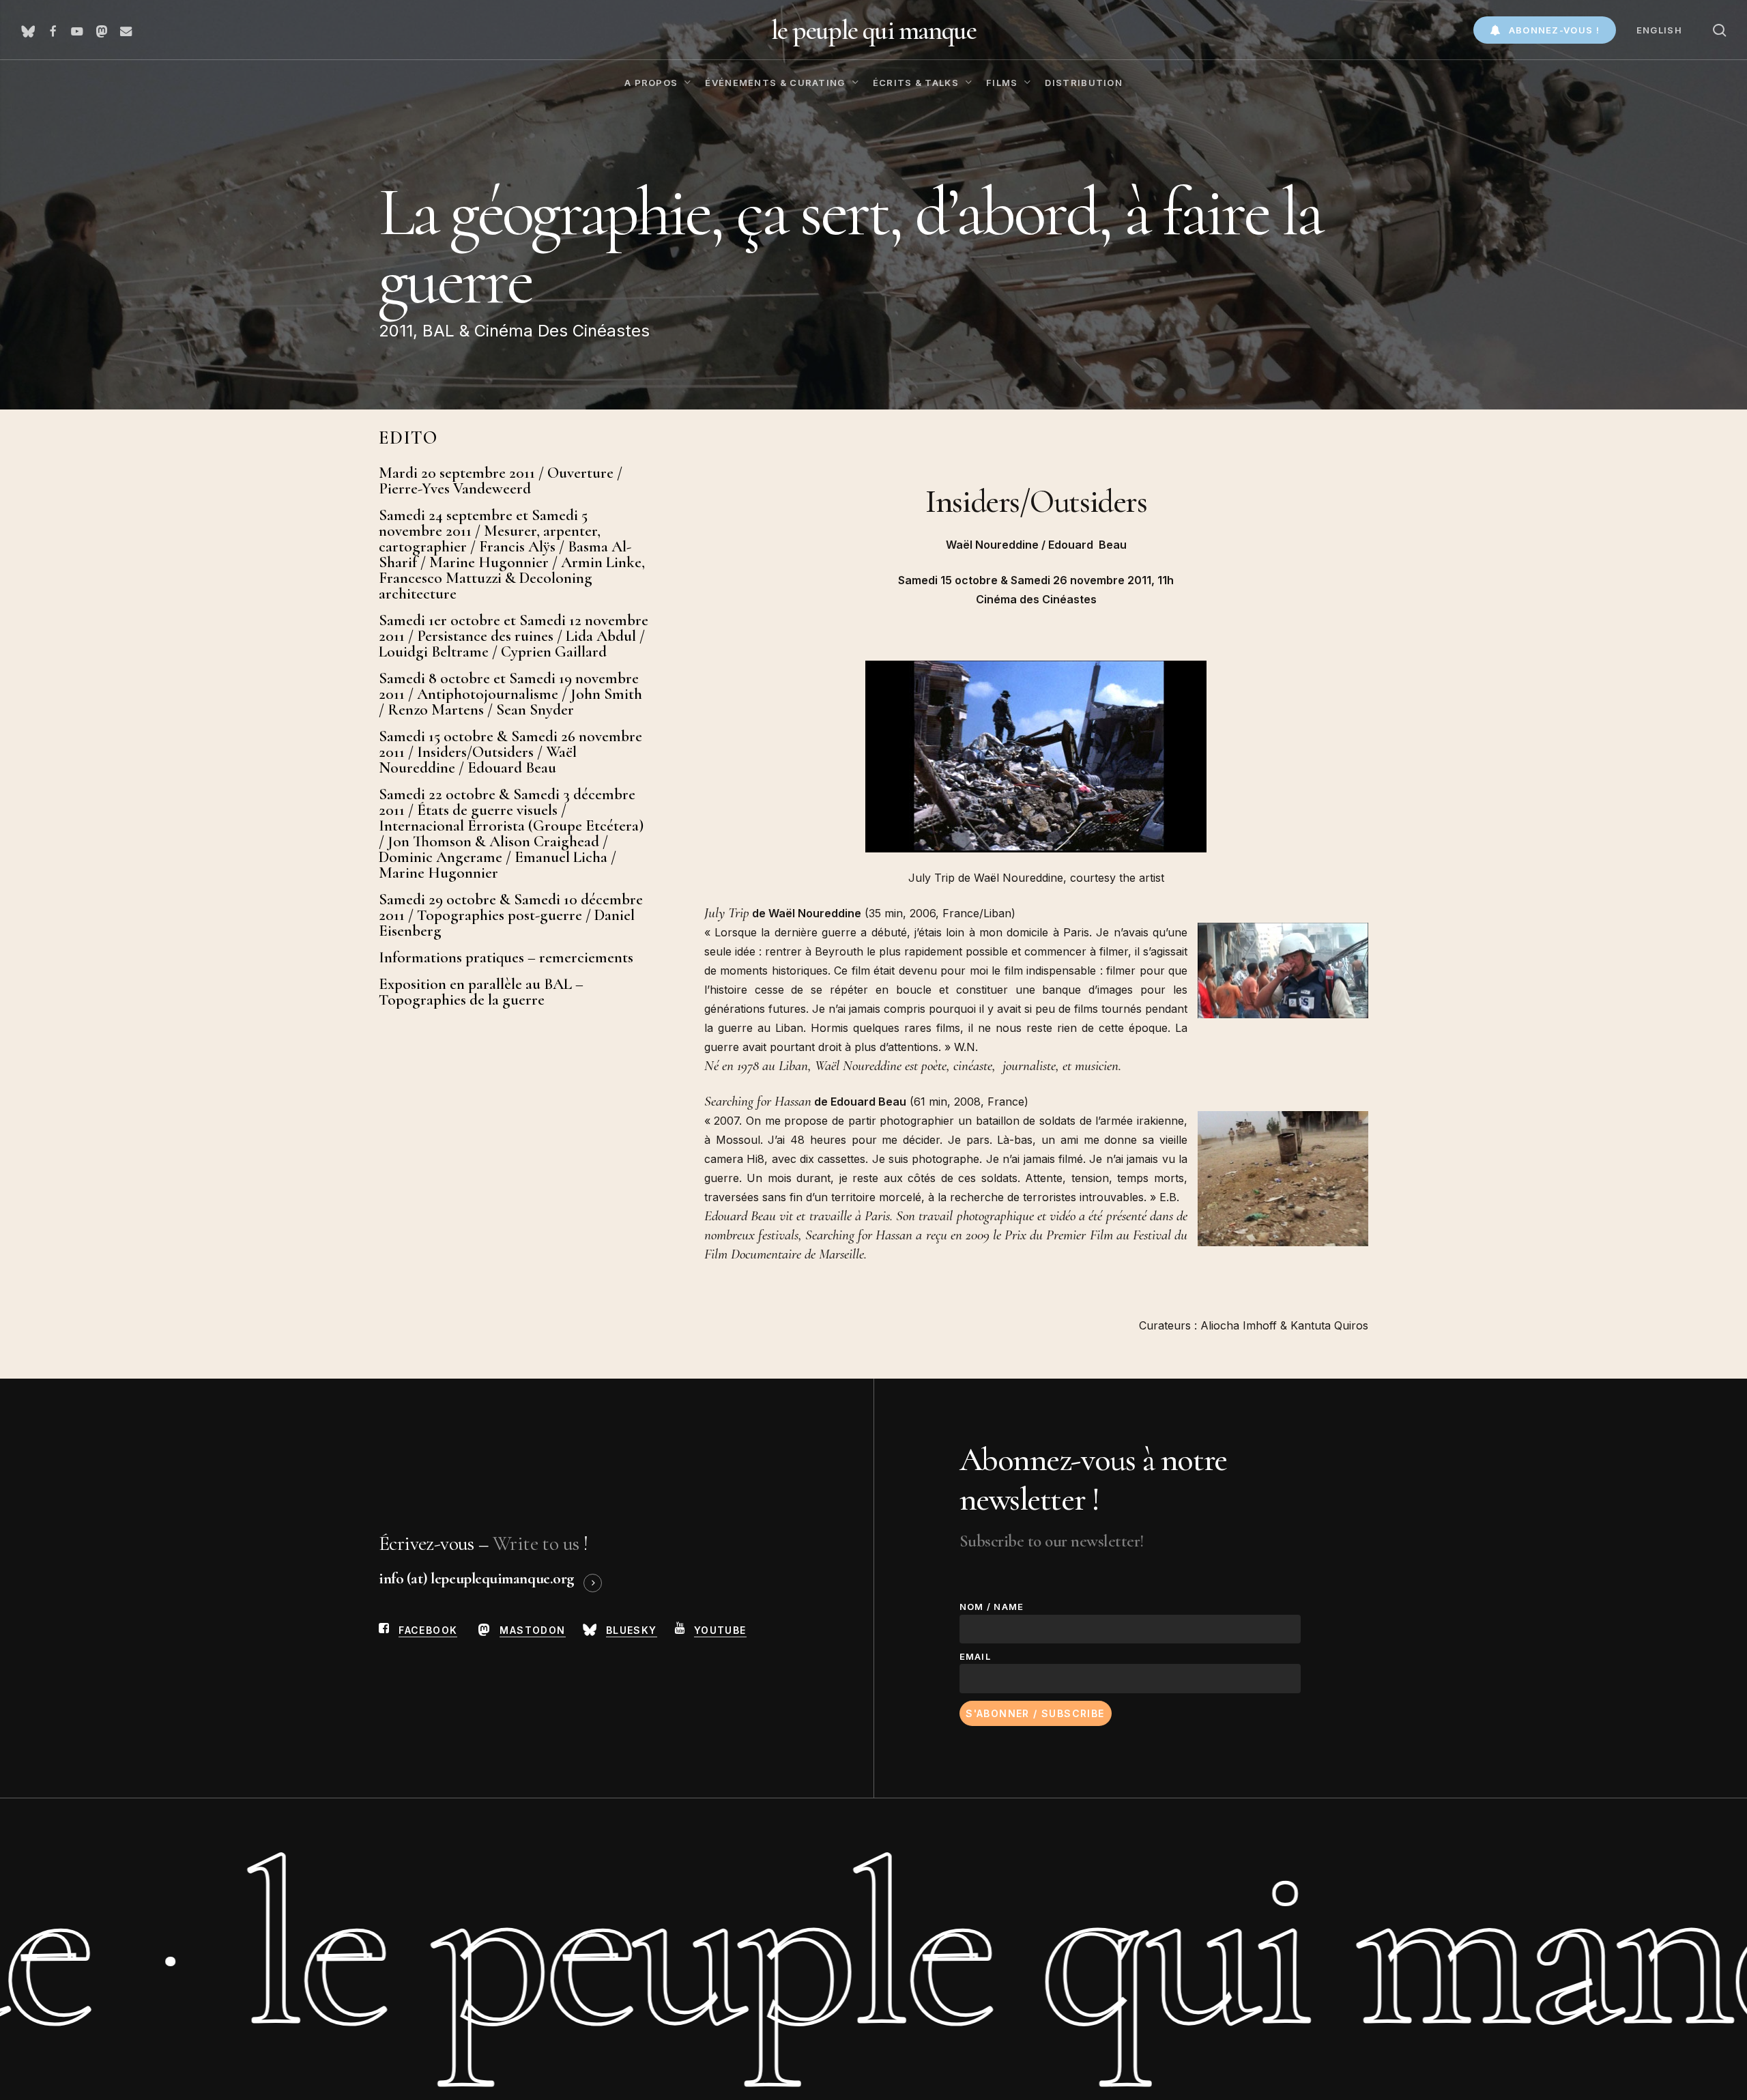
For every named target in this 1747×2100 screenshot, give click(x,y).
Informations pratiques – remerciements (506, 958)
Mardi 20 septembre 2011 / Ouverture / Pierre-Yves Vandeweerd (501, 481)
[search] (1720, 30)
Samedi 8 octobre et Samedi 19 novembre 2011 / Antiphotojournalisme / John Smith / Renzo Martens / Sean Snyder (510, 694)
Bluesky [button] (632, 1630)
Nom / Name (992, 1607)
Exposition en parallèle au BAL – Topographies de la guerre (481, 992)
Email (976, 1656)
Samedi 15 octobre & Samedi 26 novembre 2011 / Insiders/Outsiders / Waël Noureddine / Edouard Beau (510, 752)
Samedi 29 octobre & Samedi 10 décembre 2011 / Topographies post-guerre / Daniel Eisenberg (511, 916)
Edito (408, 438)
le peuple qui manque (873, 30)
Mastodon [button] (532, 1630)
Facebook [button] (428, 1630)
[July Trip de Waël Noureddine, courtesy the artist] (1036, 859)
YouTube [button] (720, 1630)
